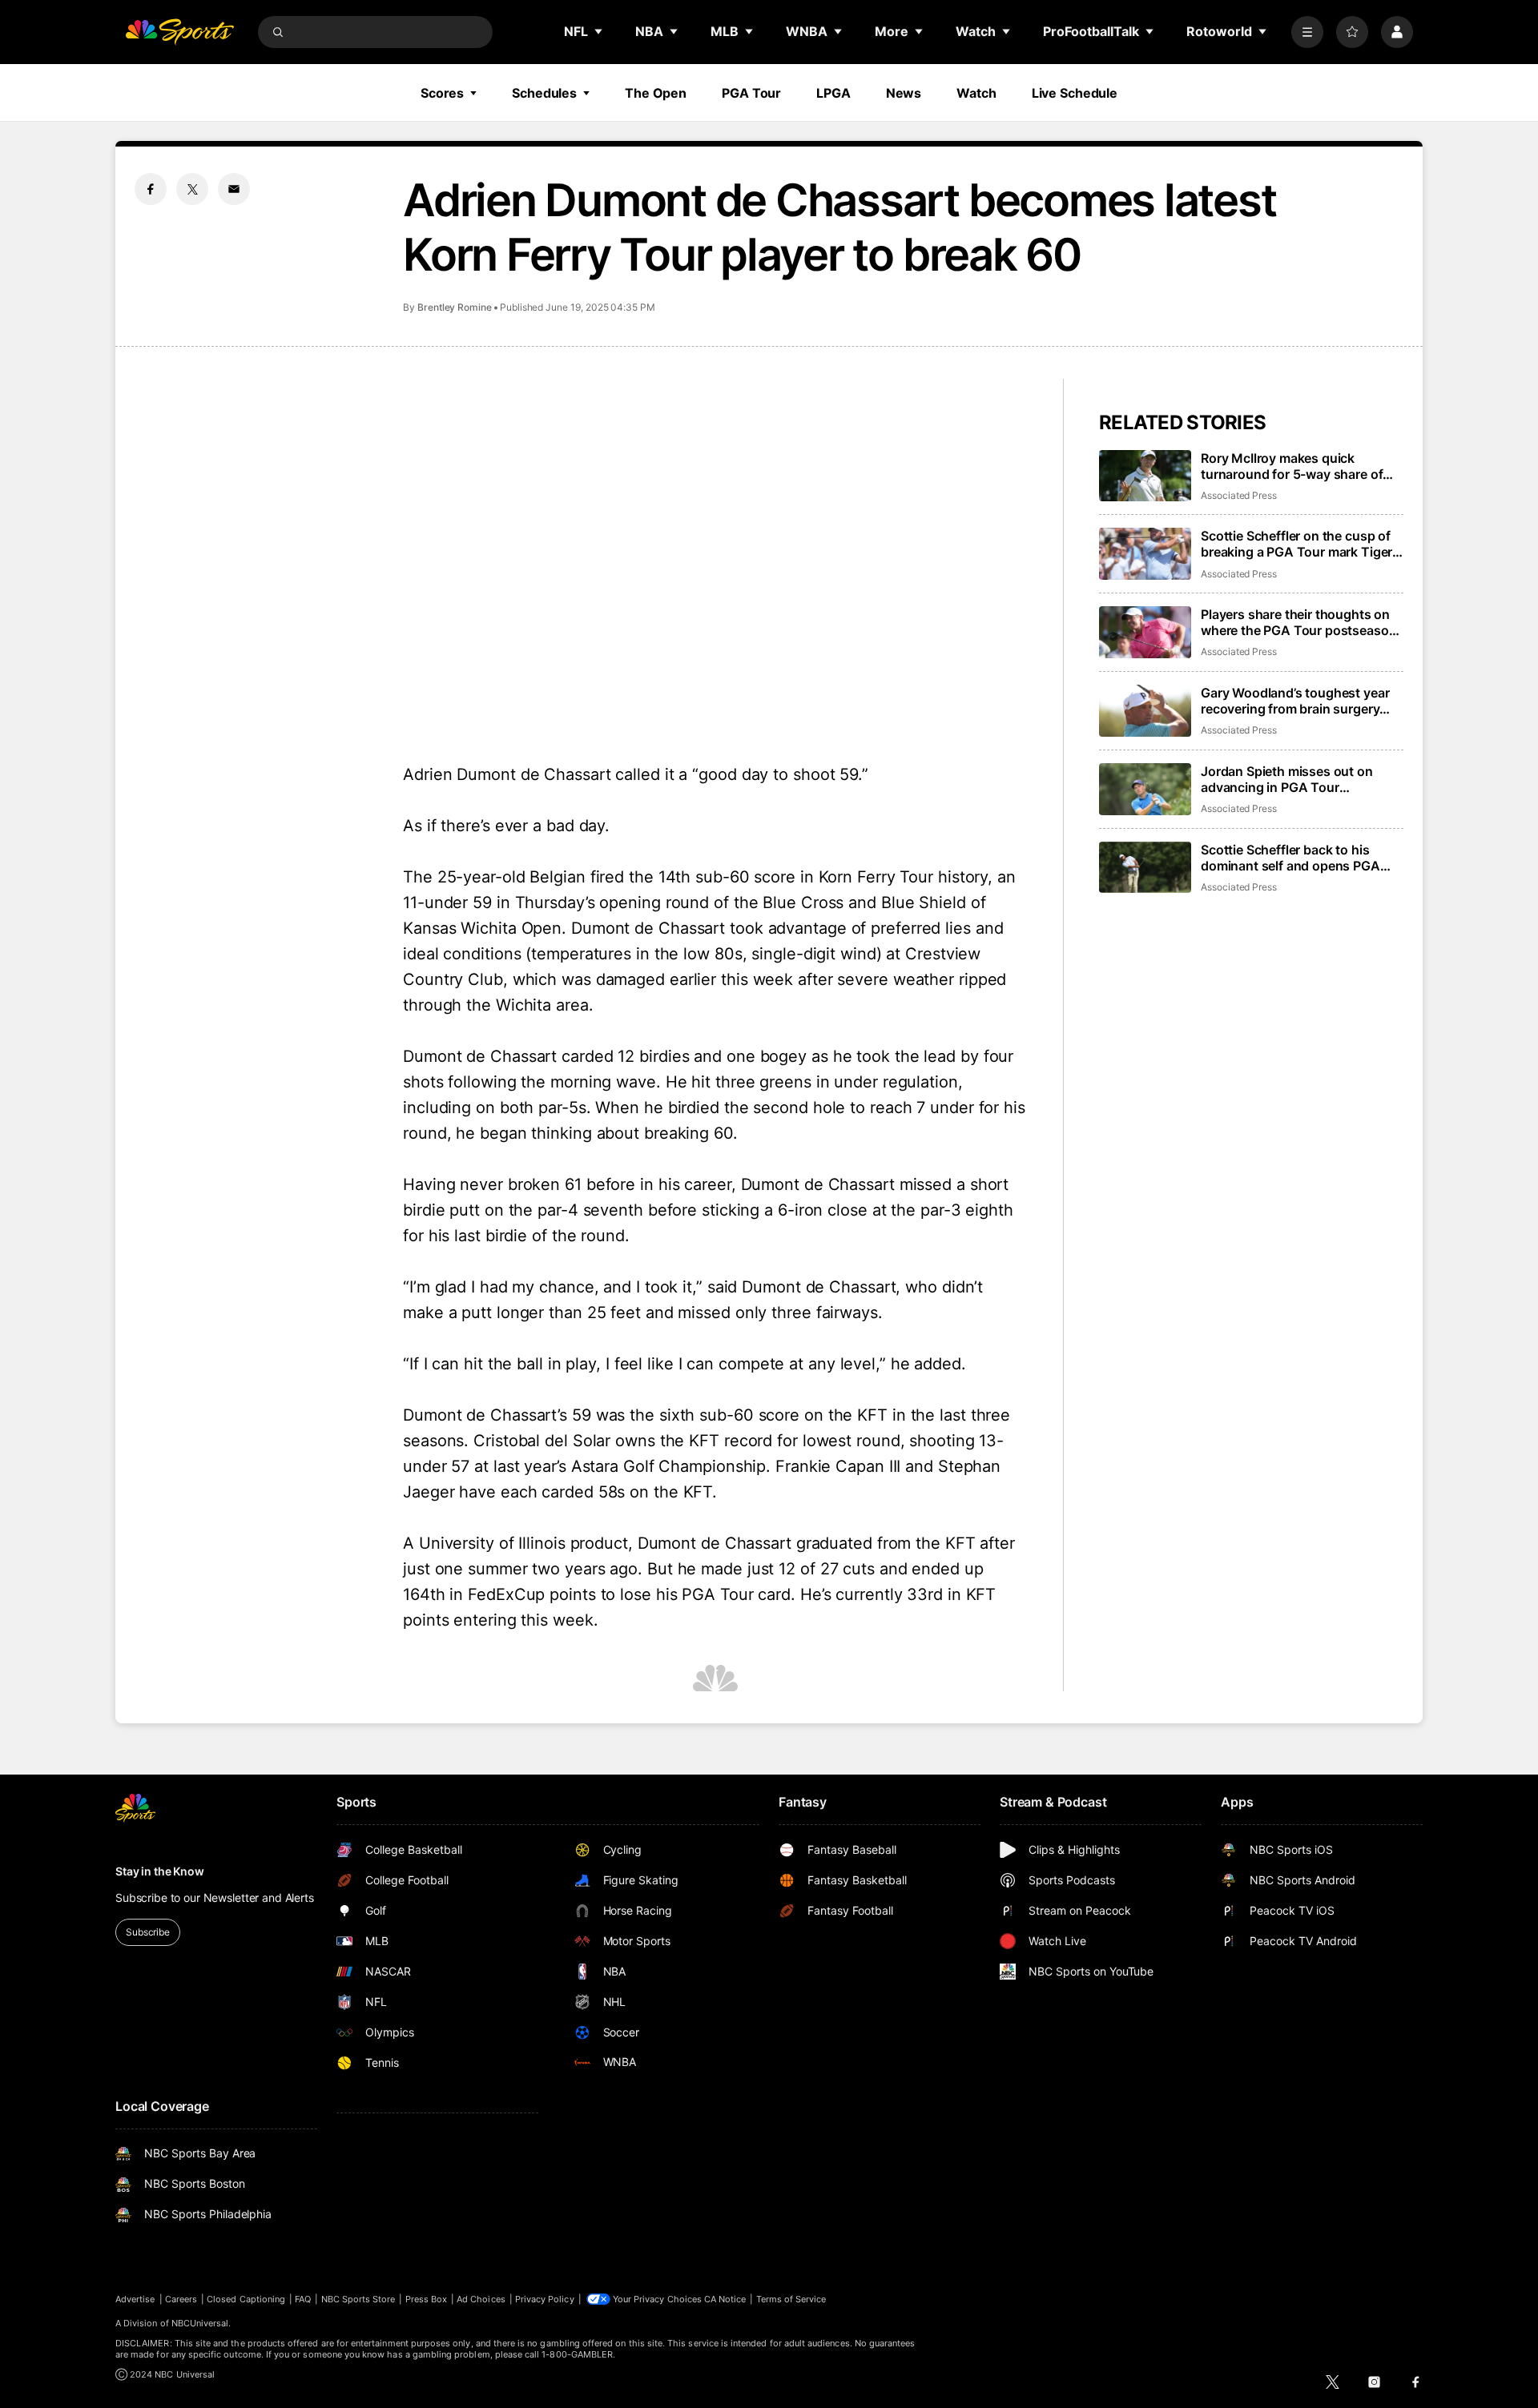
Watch (976, 93)
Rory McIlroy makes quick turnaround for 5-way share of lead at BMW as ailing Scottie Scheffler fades (1292, 466)
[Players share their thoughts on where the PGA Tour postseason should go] (1145, 632)
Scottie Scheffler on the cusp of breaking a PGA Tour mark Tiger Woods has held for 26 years (1296, 544)
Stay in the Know (160, 1871)
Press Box (427, 2299)
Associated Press (1239, 495)
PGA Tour (751, 93)
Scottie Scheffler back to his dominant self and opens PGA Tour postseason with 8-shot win (1301, 858)
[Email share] (234, 189)
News (904, 93)
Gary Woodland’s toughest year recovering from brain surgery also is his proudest (1295, 701)
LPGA (833, 93)
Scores (442, 93)
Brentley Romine (455, 307)
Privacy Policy (545, 2299)
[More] (1307, 32)
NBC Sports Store (358, 2299)
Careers (181, 2299)
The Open (656, 93)
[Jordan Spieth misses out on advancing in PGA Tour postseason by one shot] (1145, 789)
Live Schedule (1075, 93)
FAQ (303, 2299)
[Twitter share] (192, 189)
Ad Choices (481, 2299)
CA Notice (725, 2299)
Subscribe (148, 1932)
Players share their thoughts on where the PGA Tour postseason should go (1298, 622)
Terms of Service (791, 2299)
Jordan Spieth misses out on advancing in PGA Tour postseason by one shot (1287, 779)
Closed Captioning (246, 2299)
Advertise (135, 2299)
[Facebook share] (151, 189)
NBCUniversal (200, 2323)
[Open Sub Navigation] (599, 31)
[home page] (179, 32)
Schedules (544, 93)
